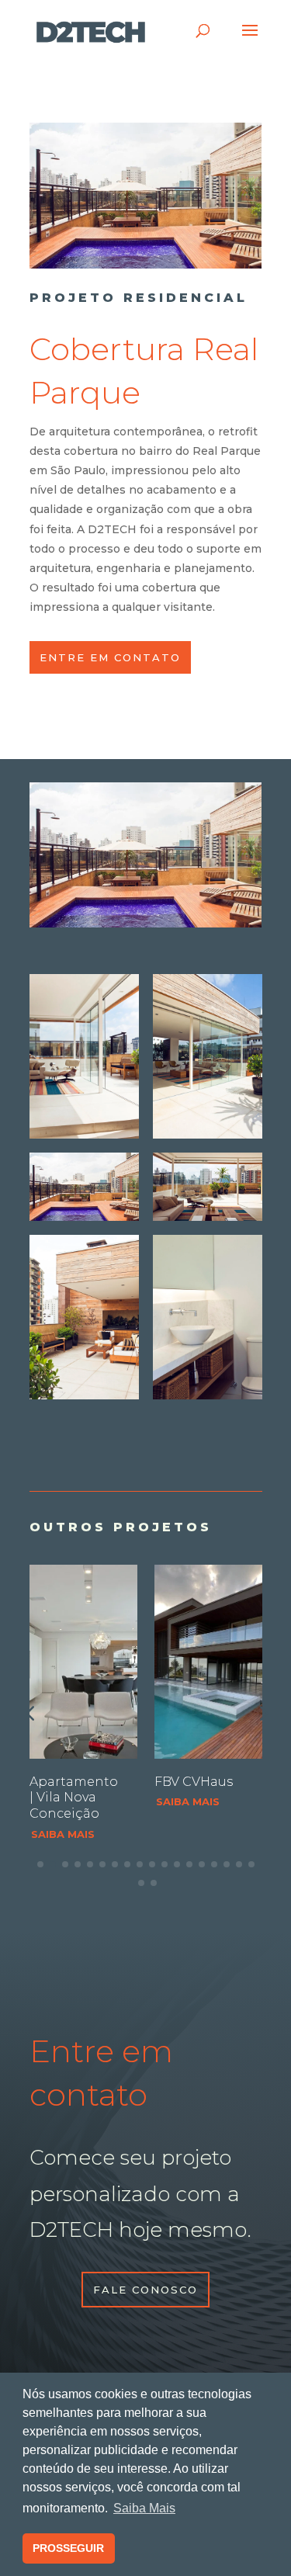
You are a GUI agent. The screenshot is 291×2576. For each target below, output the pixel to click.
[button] (262, 1713)
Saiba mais (63, 1834)
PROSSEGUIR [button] (68, 2548)
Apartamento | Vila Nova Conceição (74, 1798)
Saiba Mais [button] (144, 2508)
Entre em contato (110, 657)
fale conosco (145, 2290)
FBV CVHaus (194, 1782)
